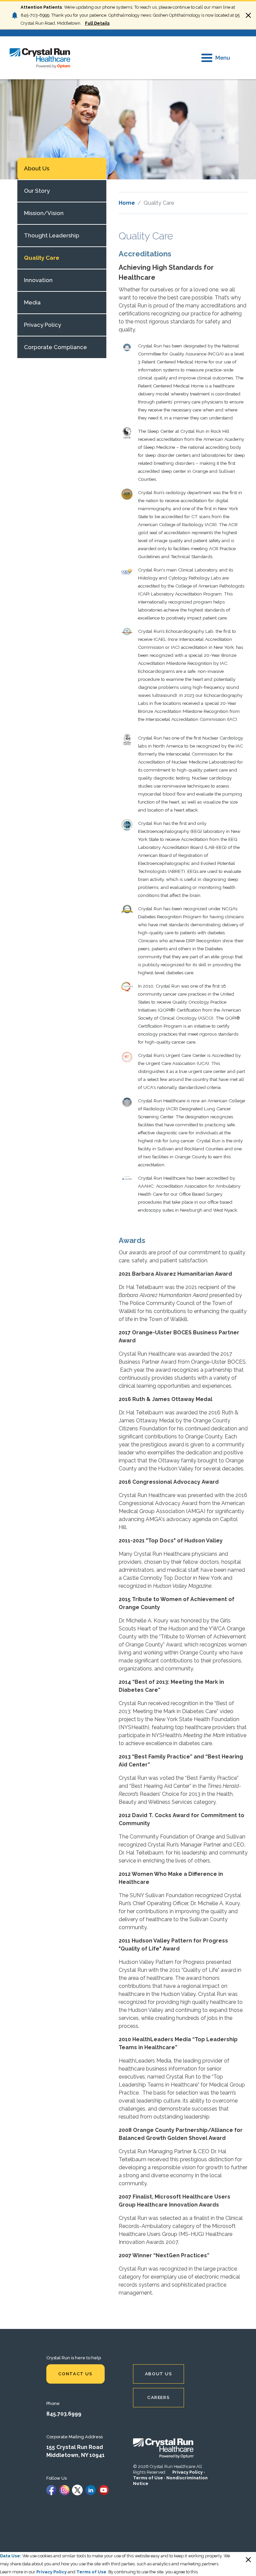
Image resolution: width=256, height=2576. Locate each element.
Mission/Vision (44, 213)
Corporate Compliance (55, 347)
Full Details (97, 23)
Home (127, 203)
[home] (40, 58)
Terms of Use (148, 2478)
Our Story (37, 191)
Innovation (38, 280)
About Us (37, 168)
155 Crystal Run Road (75, 2447)
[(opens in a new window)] (51, 2489)
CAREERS (158, 2397)
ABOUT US (159, 2374)
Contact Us (75, 2374)
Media (32, 302)
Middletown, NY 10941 (75, 2455)
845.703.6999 (64, 2414)
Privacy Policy (42, 325)
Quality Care (42, 258)
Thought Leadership (52, 235)
